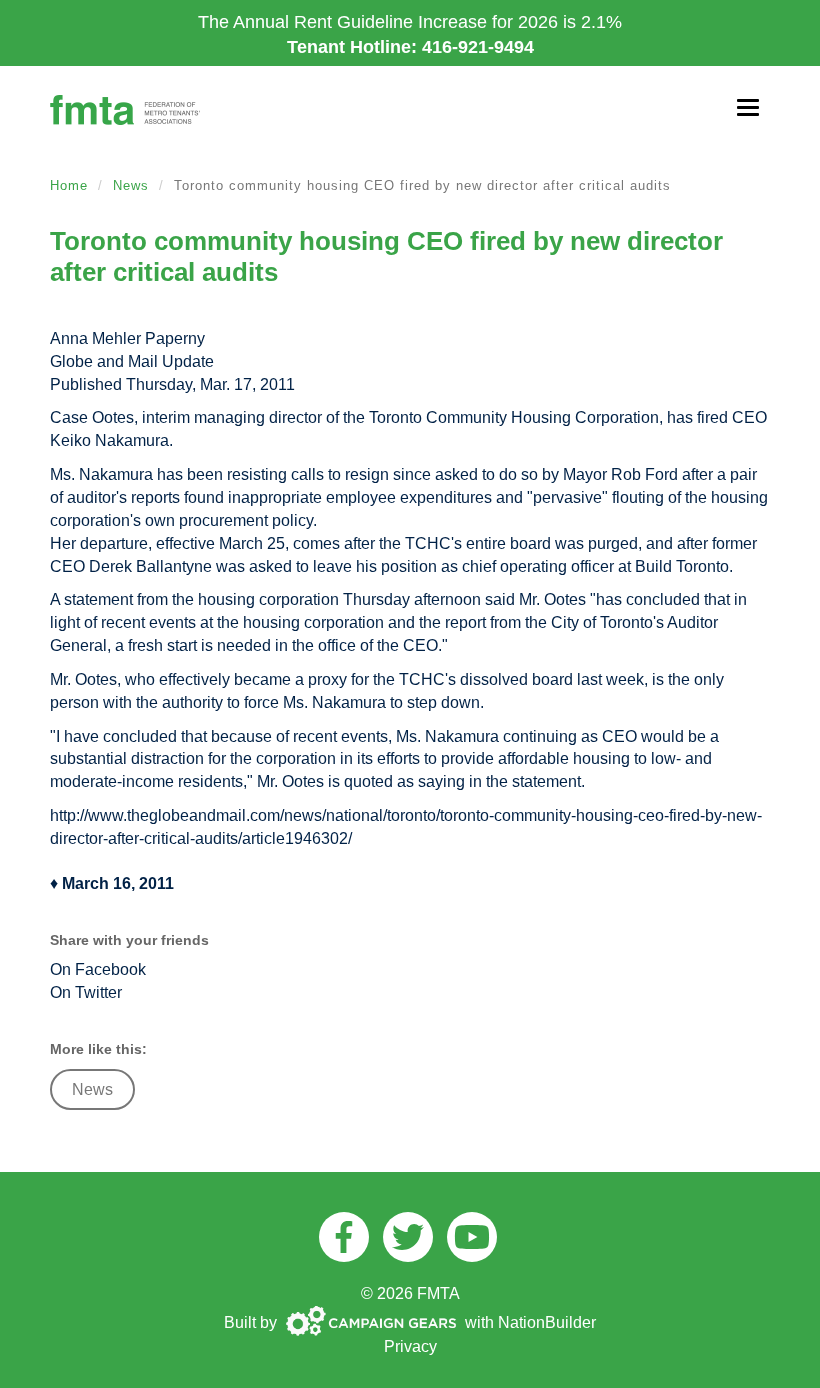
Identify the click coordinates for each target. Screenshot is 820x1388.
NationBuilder (547, 1322)
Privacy (410, 1346)
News (131, 185)
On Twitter (86, 992)
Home (69, 185)
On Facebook (98, 969)
